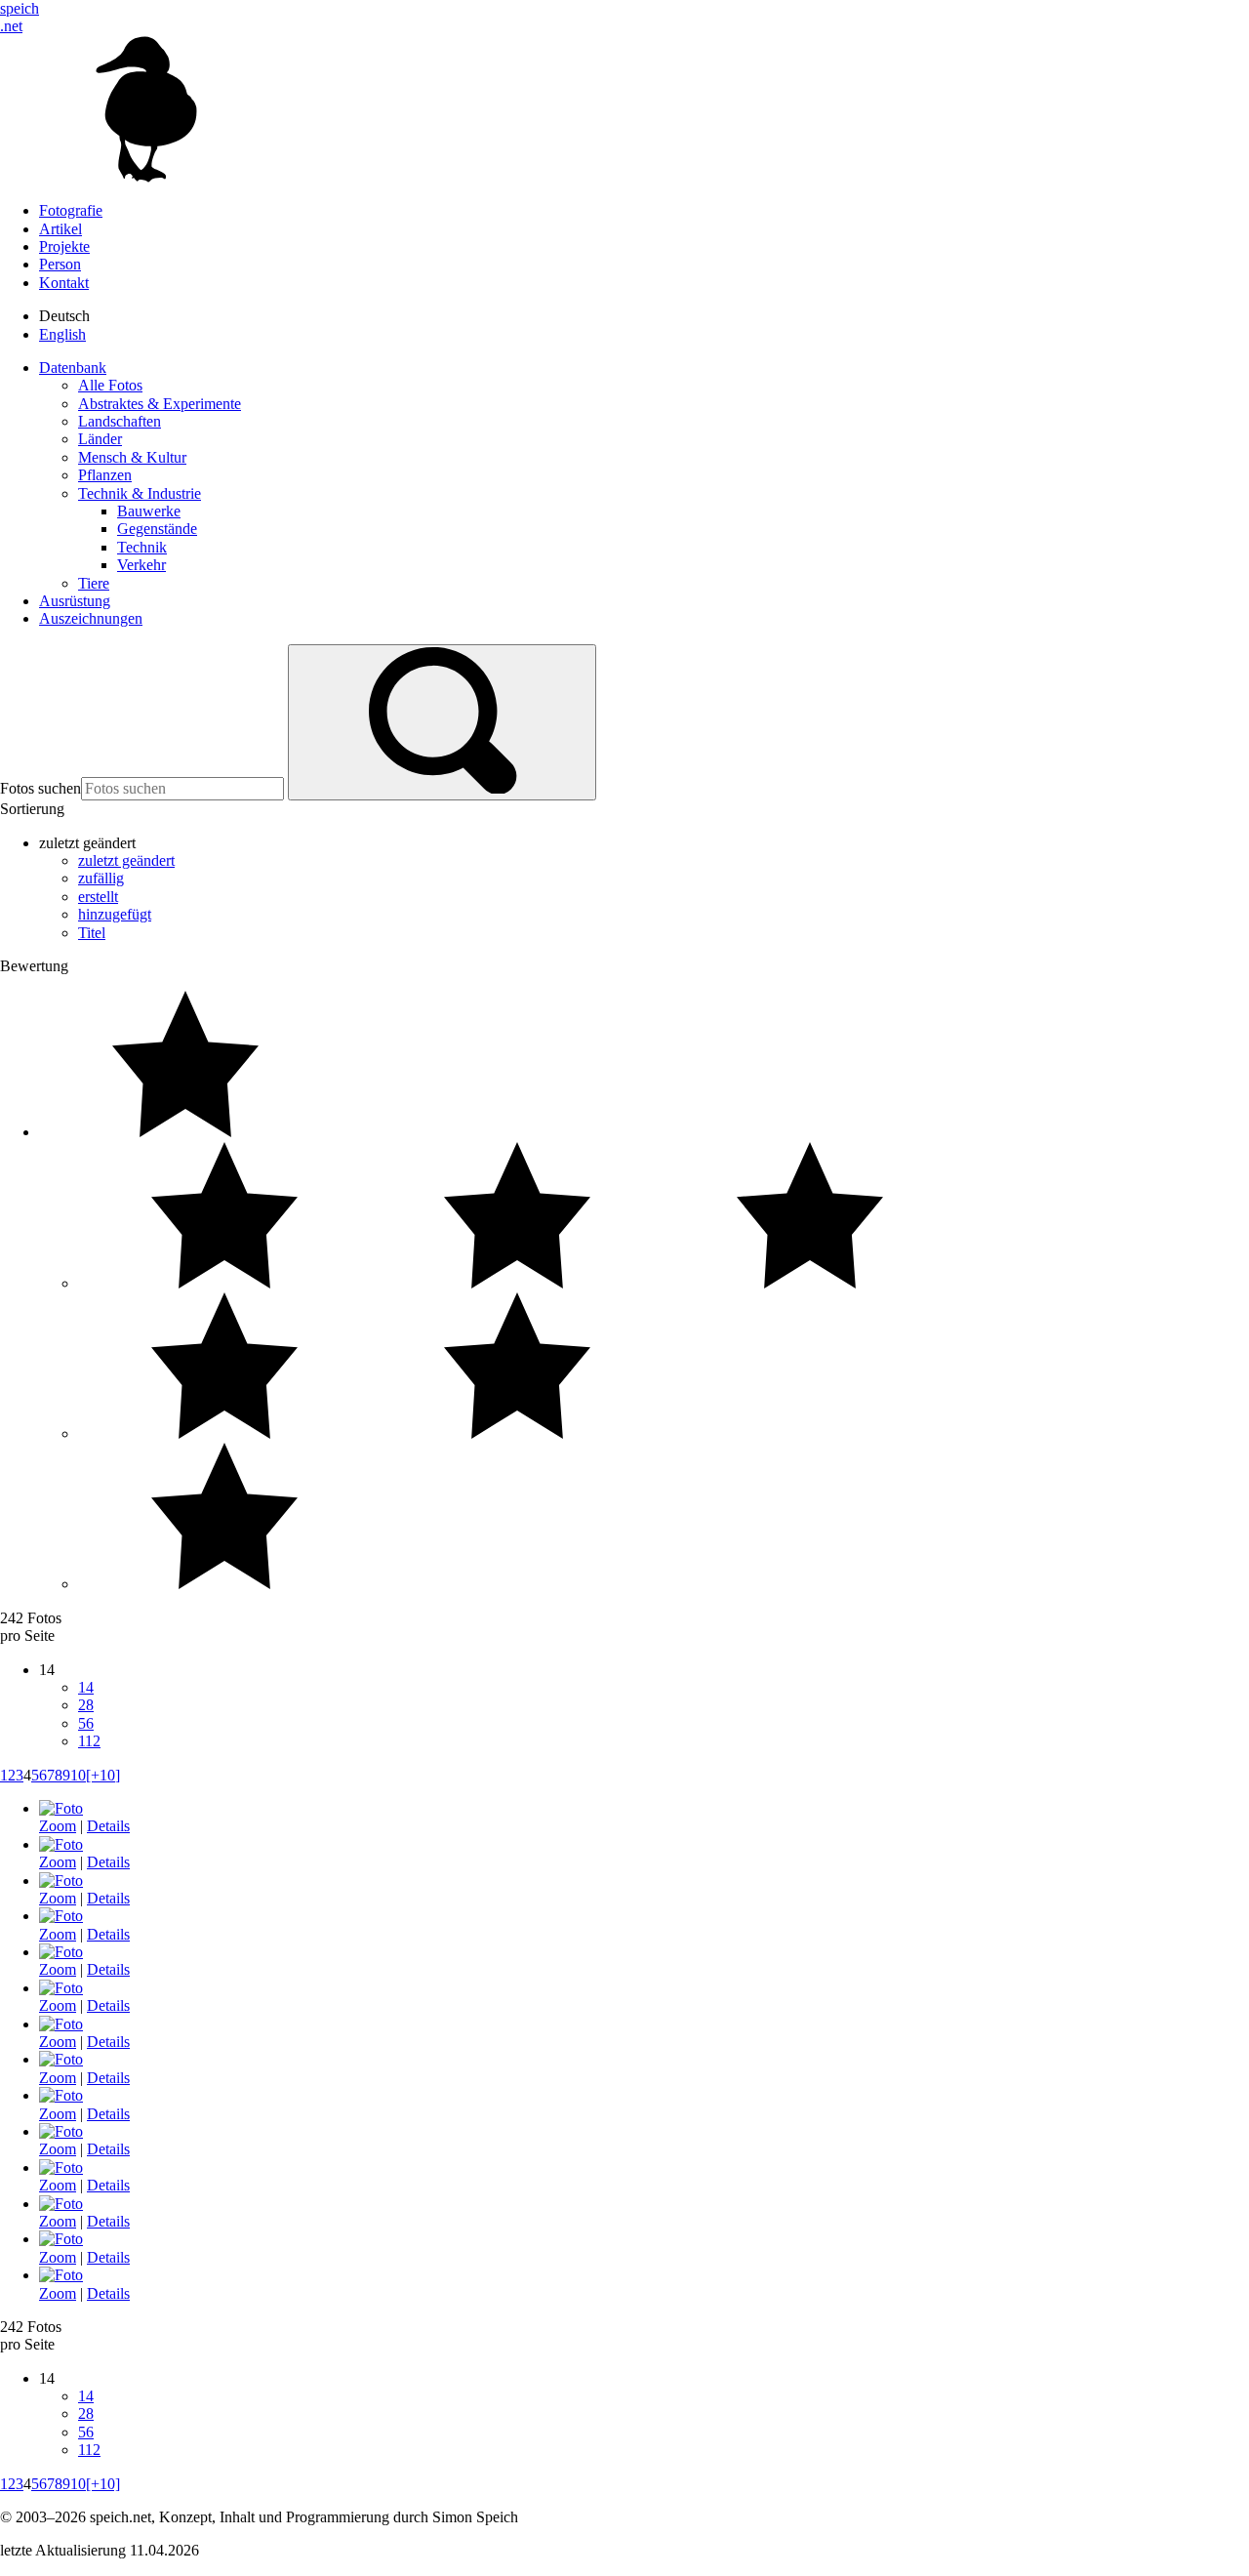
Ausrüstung (75, 601)
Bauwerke (149, 511)
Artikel (60, 229)
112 (89, 1741)
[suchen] (442, 722)
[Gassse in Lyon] (61, 2204)
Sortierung (32, 809)
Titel (92, 933)
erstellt (98, 897)
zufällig (101, 878)
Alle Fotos (110, 385)
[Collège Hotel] (61, 2275)
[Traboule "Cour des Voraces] (61, 2131)
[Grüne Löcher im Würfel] (61, 1844)
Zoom (58, 1826)
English (62, 334)
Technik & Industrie (140, 493)
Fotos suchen (40, 788)
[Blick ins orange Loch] (61, 1952)
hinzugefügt (115, 914)
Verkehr (141, 565)
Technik (142, 547)
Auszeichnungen (91, 618)
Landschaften (120, 421)
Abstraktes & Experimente (160, 404)
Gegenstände (157, 529)
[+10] (103, 1775)
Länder (100, 439)
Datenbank (73, 368)
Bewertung (34, 966)
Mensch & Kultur (132, 457)
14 (86, 1687)
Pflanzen (105, 475)
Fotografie (71, 210)
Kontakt (64, 283)
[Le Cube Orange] (61, 1988)
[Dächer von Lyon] (61, 2059)
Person (60, 264)
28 (86, 1705)
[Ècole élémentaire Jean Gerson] (61, 2095)
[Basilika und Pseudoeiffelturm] (61, 2239)
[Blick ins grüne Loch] (61, 1881)
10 (78, 1775)
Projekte (64, 246)
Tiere (94, 583)
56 (86, 1723)
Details (108, 1826)
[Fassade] (61, 1808)
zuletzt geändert (126, 860)
